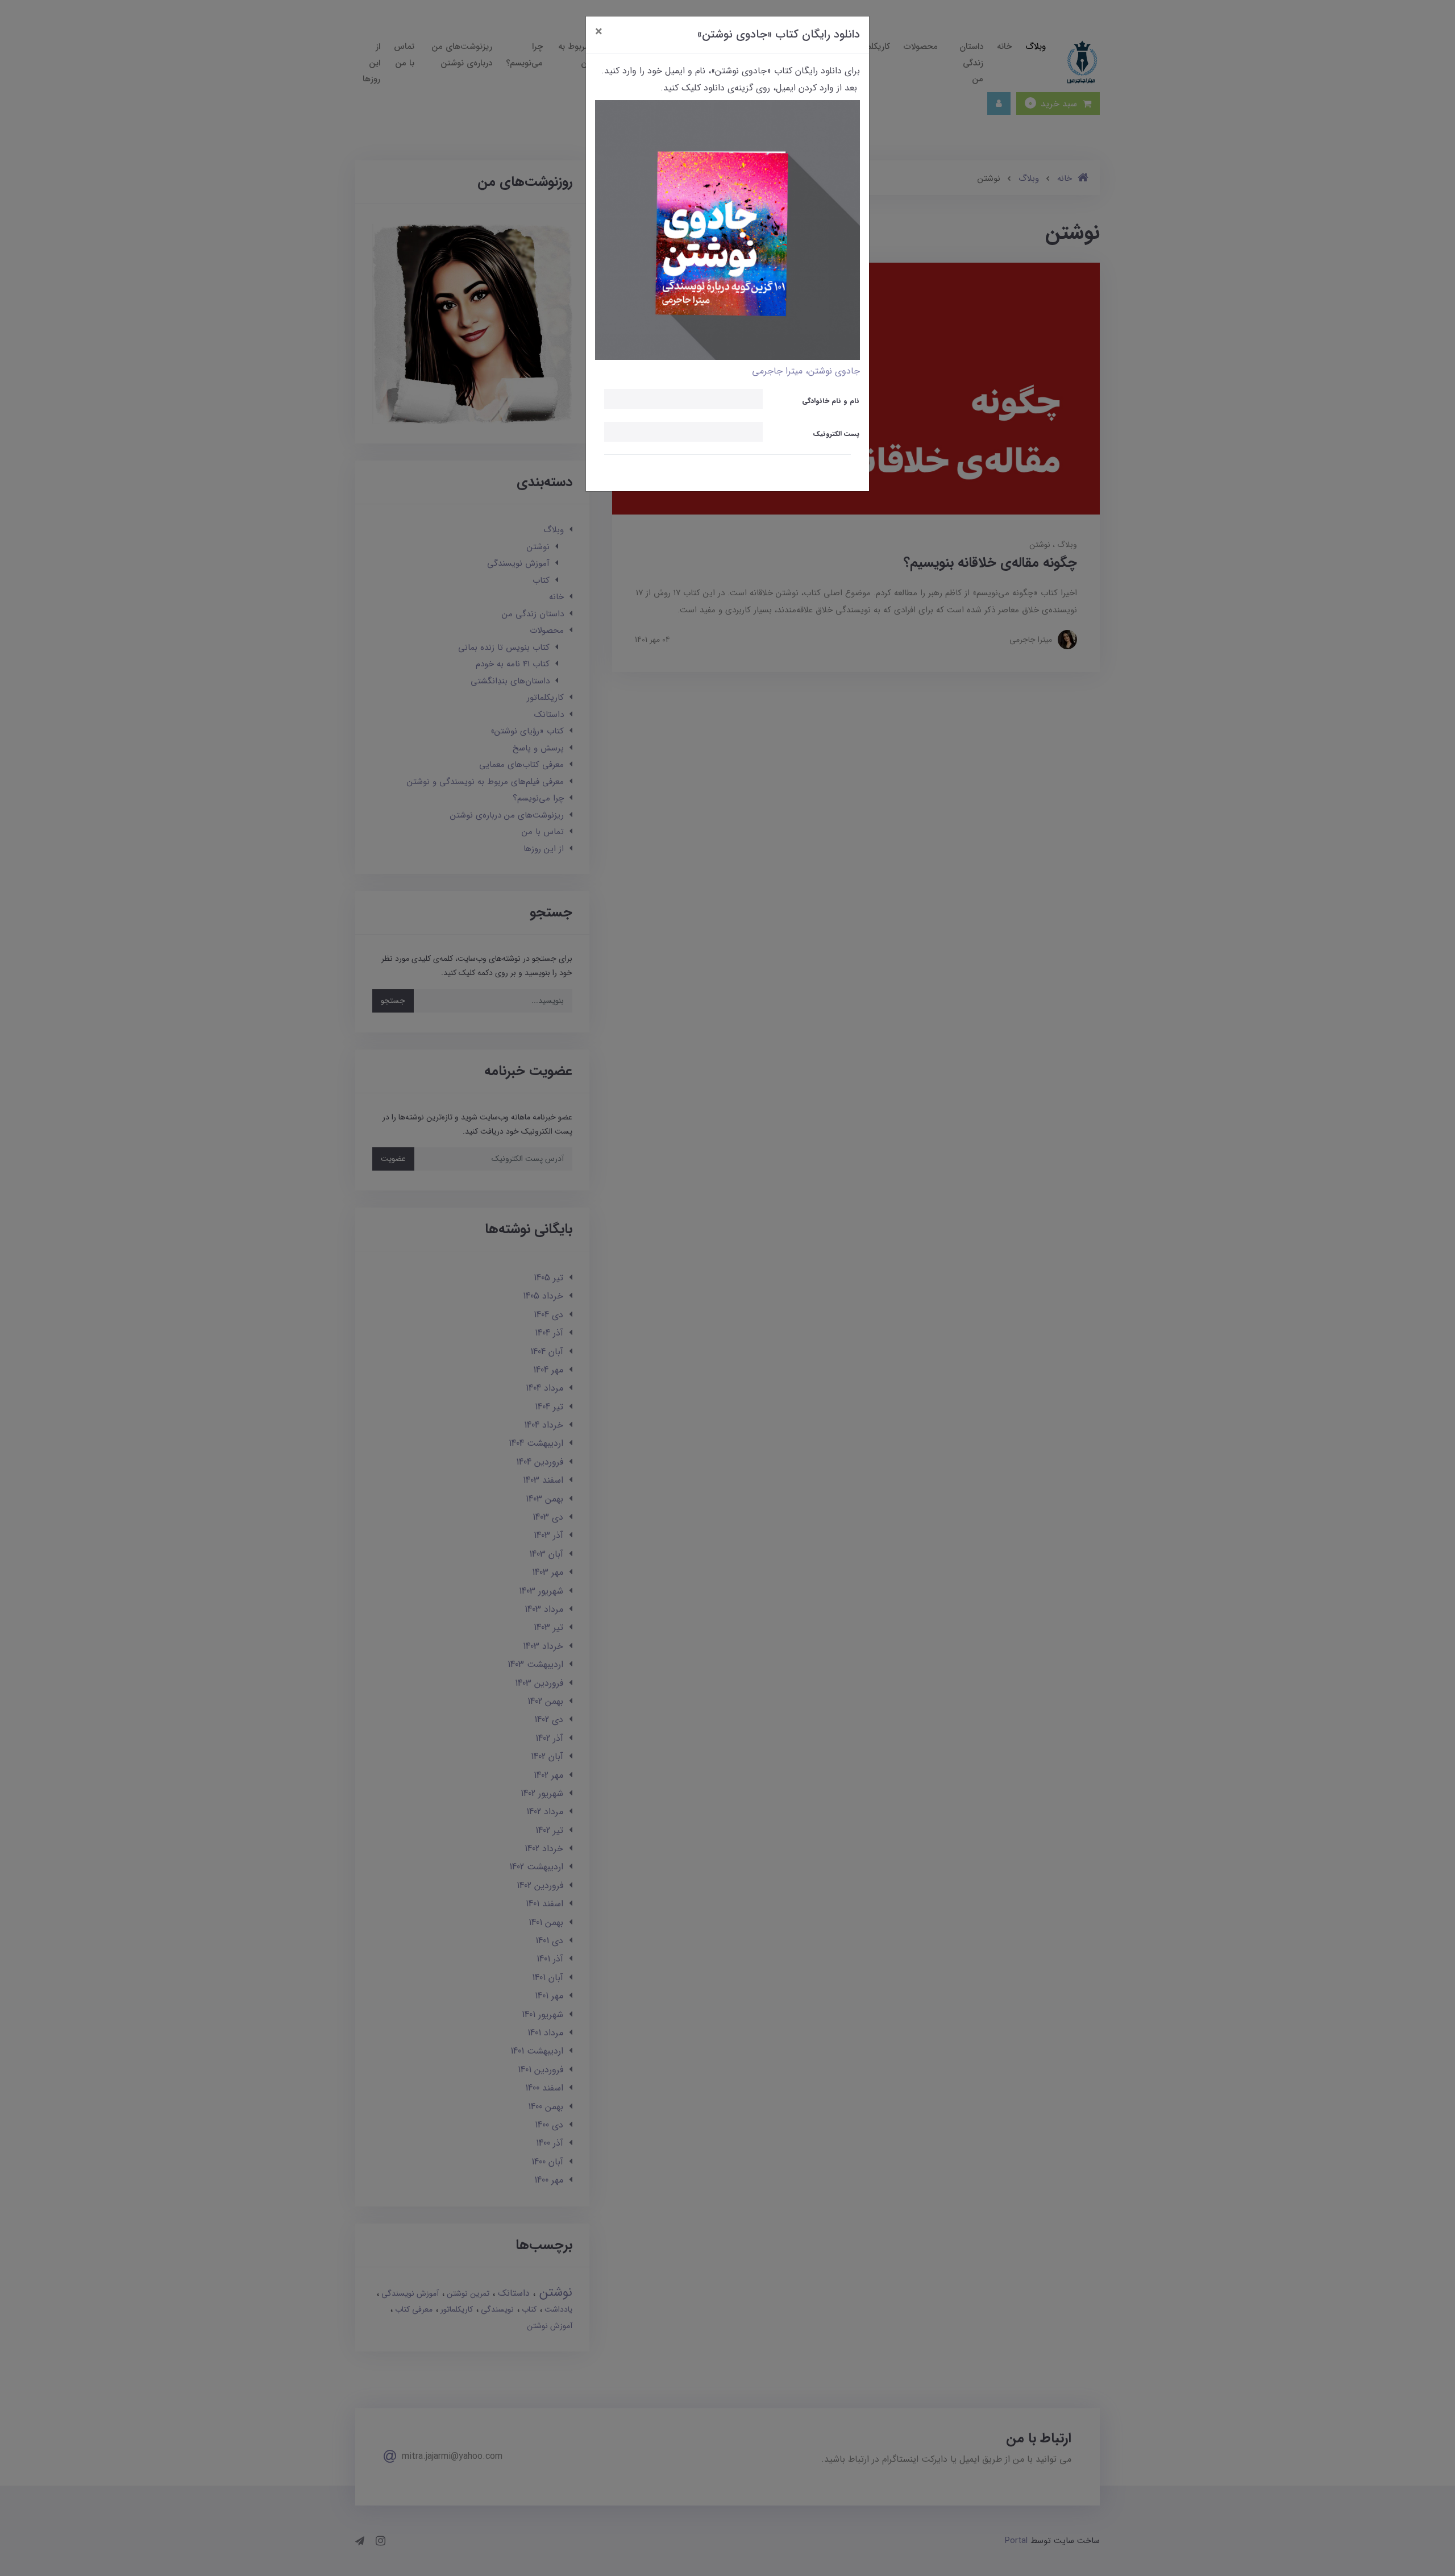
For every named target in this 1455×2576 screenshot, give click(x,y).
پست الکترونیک (836, 434)
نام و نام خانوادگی (831, 401)
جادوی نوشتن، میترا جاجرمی (806, 371)
